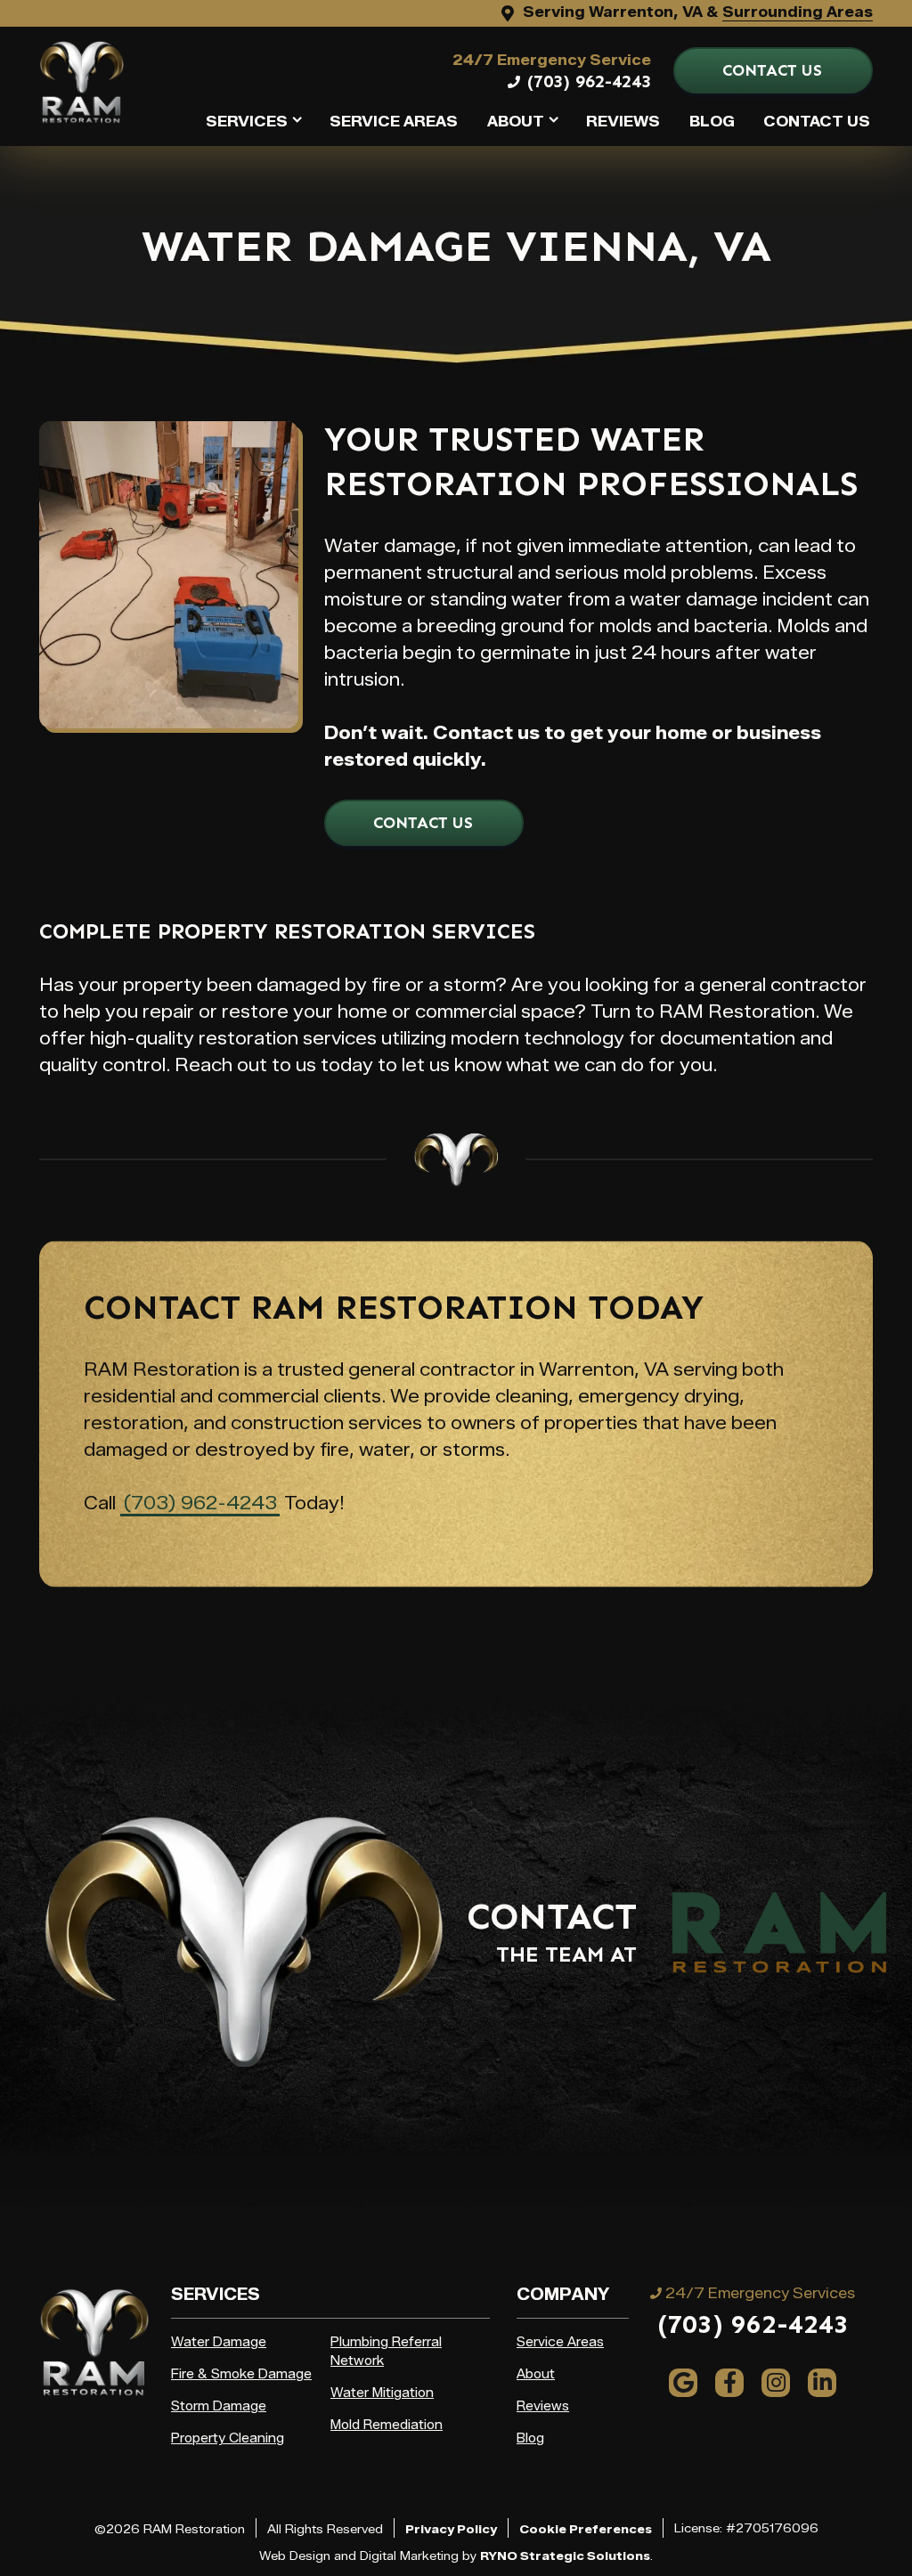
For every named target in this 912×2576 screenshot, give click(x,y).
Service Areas (394, 122)
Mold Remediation (387, 2425)
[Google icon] (683, 2383)
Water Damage (219, 2342)
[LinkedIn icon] (822, 2383)
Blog (712, 122)
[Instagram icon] (776, 2383)
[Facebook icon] (729, 2383)
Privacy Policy (451, 2529)
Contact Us (817, 122)
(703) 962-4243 (589, 81)
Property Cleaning (228, 2438)
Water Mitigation (382, 2393)
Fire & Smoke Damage (241, 2374)
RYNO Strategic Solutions (565, 2556)
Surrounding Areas (798, 12)
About (516, 122)
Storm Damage (219, 2406)
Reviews (623, 122)
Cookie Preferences (586, 2529)
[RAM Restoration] (81, 81)
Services (247, 122)
